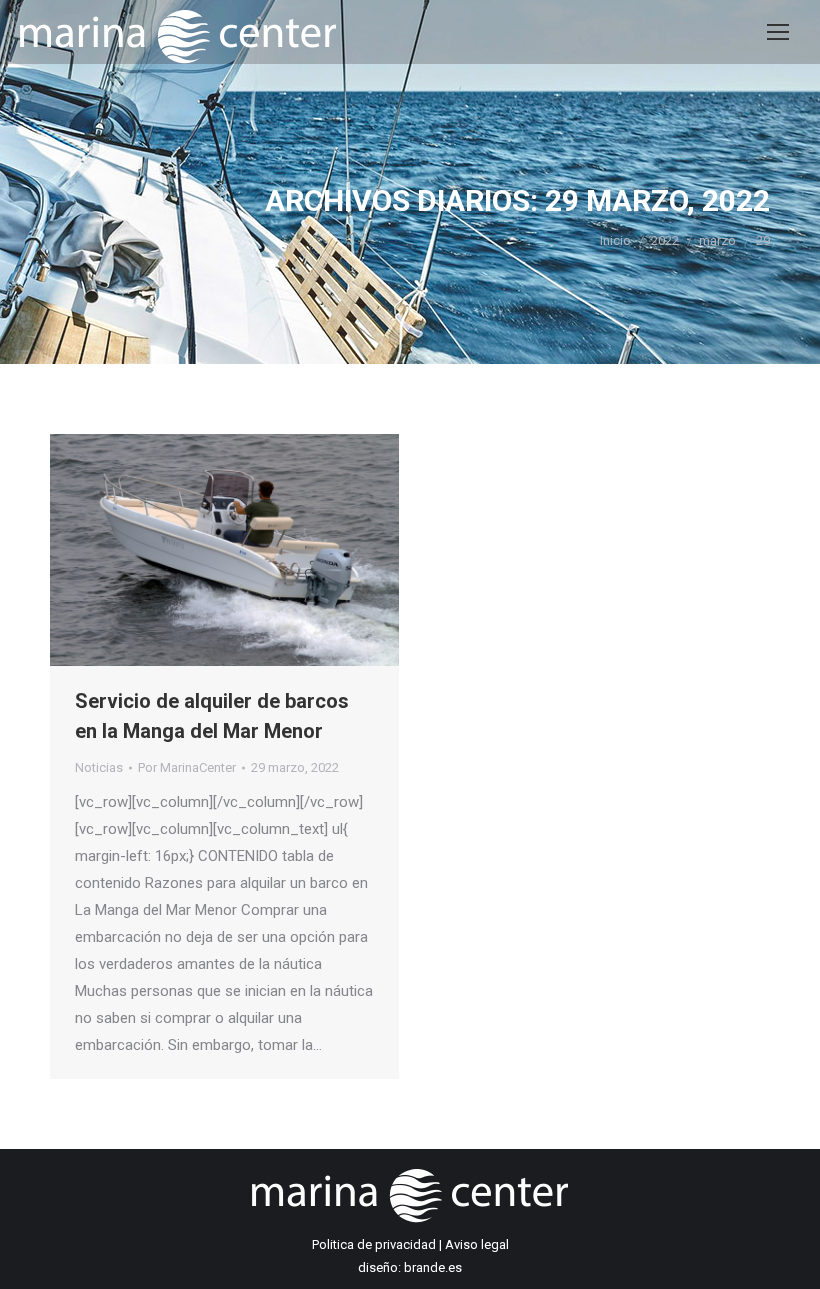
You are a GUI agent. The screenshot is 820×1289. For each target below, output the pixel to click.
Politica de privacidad (374, 1244)
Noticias (99, 767)
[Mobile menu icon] (778, 32)
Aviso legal (477, 1244)
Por (187, 767)
